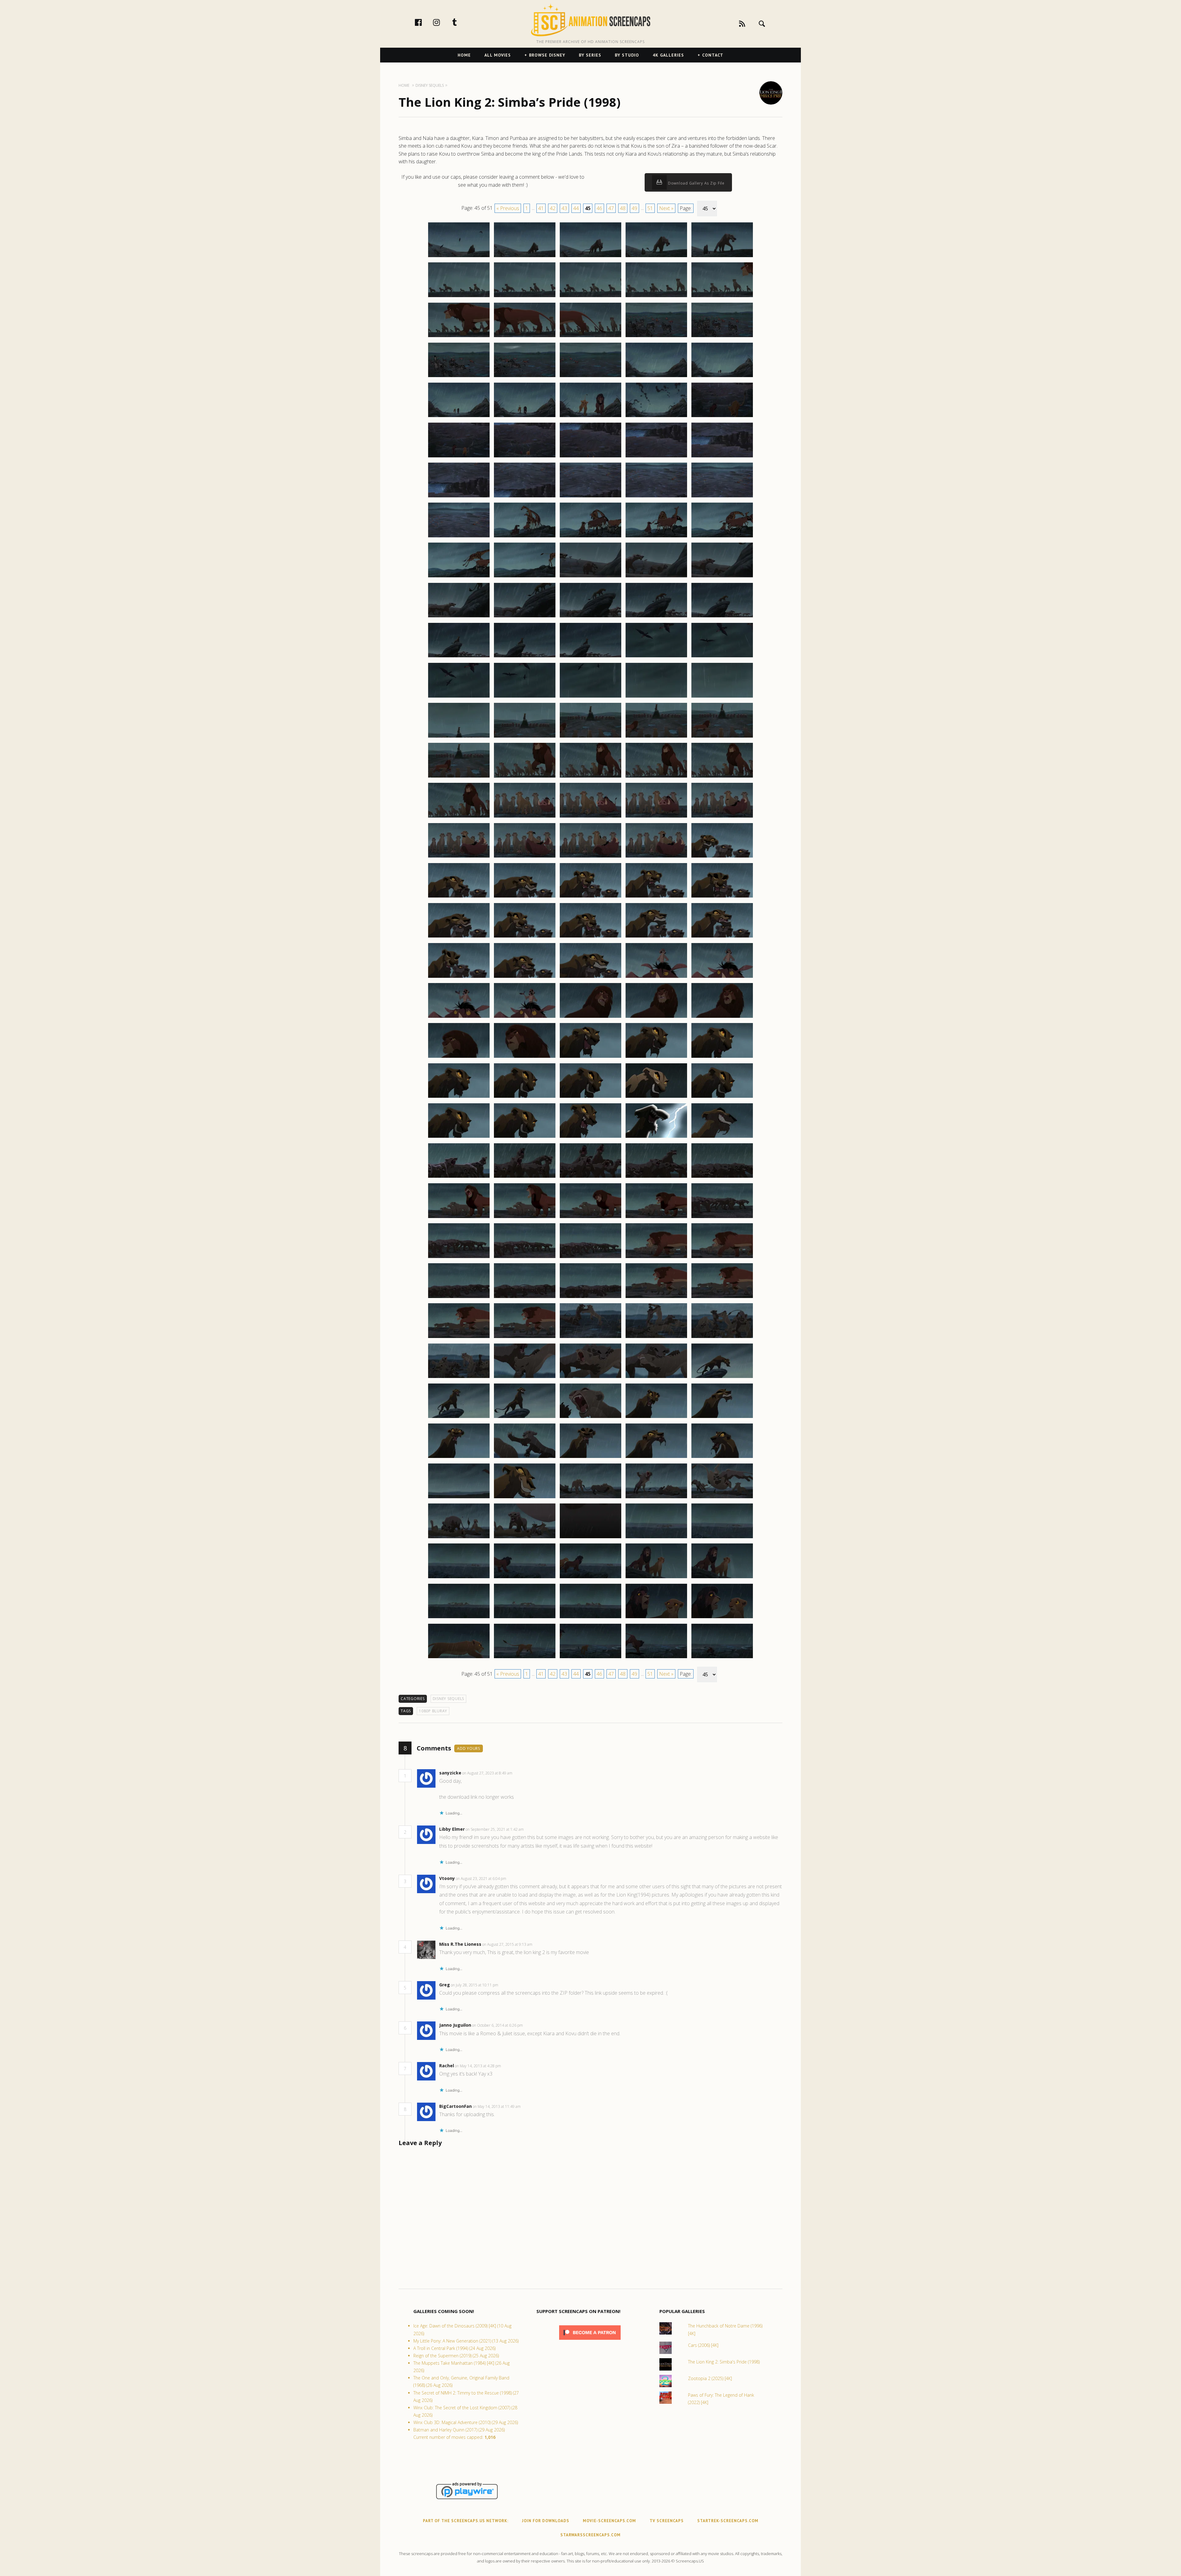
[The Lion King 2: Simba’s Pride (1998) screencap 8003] (590, 897)
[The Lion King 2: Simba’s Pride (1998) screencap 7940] (722, 377)
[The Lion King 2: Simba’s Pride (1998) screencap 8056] (459, 1338)
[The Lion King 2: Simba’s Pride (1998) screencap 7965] (722, 577)
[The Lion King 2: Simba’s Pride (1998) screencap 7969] (656, 617)
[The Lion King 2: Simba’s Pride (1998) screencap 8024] (656, 1057)
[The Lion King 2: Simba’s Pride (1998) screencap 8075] (722, 1458)
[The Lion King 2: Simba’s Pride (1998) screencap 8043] (590, 1218)
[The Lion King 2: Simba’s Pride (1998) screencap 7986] (459, 777)
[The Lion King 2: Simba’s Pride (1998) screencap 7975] (722, 657)
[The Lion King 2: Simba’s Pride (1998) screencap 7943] (590, 417)
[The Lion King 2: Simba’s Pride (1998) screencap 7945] (722, 417)
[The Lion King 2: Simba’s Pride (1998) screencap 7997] (525, 857)
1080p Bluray (433, 1711)
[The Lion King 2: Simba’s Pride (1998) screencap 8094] (656, 1618)
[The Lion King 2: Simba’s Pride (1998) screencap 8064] (656, 1378)
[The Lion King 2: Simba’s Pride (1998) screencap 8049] (656, 1258)
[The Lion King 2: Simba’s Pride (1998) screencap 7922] (525, 257)
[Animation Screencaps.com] (590, 20)
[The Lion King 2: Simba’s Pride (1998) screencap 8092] (525, 1618)
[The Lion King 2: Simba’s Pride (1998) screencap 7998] (590, 857)
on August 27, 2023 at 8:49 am (488, 1773)
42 (553, 208)
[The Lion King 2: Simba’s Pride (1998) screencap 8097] (525, 1658)
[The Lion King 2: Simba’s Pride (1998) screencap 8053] (590, 1298)
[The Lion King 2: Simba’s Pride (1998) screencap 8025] (722, 1057)
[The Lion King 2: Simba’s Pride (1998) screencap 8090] (722, 1578)
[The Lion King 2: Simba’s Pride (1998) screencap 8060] (722, 1338)
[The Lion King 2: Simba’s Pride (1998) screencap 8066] (459, 1418)
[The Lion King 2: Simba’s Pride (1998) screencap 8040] (722, 1177)
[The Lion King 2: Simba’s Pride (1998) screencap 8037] (525, 1177)
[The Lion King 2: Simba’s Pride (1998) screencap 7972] (525, 657)
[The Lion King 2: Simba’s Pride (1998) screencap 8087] (525, 1578)
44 (576, 208)
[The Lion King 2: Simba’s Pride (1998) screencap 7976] (459, 697)
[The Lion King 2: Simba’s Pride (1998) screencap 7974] (656, 657)
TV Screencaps (667, 2521)
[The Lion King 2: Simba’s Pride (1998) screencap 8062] (525, 1378)
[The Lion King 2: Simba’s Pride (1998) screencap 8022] (525, 1057)
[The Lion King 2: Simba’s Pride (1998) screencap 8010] (722, 937)
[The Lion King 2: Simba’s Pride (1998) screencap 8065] (722, 1378)
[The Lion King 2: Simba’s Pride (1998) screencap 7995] (722, 817)
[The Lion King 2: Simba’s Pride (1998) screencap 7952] (525, 497)
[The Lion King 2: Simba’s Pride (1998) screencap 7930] (722, 297)
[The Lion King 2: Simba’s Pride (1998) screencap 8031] (459, 1137)
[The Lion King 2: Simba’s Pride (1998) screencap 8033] (590, 1137)
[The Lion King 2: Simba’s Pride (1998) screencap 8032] (525, 1137)
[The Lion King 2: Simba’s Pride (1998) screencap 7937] (525, 377)
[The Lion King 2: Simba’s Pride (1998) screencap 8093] (590, 1618)
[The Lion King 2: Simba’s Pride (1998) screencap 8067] (525, 1418)
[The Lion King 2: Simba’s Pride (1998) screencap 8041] (459, 1218)
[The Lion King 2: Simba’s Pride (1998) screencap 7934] (656, 337)
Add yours (469, 1748)
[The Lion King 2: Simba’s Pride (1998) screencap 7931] (459, 337)
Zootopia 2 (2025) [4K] (710, 2378)
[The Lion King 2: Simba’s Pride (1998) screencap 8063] (590, 1378)
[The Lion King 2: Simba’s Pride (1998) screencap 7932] (525, 337)
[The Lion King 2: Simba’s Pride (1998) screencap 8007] (525, 937)
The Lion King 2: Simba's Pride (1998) (724, 2362)
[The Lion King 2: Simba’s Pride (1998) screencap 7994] (656, 817)
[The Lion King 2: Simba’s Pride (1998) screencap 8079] (656, 1498)
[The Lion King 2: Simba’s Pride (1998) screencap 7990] (722, 777)
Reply (522, 1773)
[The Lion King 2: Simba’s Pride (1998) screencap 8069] (656, 1418)
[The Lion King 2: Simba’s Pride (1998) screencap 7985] (722, 737)
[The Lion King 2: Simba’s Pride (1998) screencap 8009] (656, 937)
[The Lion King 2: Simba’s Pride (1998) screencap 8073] (590, 1458)
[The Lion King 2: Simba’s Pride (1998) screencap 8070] (722, 1418)
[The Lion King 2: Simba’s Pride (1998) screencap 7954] (656, 497)
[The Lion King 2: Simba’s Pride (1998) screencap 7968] (590, 617)
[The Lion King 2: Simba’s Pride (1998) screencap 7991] (459, 817)
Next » (666, 208)
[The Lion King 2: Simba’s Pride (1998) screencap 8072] (525, 1458)
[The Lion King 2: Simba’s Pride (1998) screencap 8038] (590, 1177)
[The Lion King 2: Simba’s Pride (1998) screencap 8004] (656, 897)
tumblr (461, 22)
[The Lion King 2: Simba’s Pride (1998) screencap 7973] (590, 657)
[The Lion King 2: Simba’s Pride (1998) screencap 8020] (722, 1017)
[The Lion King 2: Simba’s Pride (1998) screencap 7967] (525, 617)
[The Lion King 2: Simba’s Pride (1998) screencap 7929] (656, 297)
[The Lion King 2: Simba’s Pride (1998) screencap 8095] (722, 1618)
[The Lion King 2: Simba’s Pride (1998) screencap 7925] (722, 257)
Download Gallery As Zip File (696, 183)
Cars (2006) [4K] (703, 2345)
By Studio (627, 55)
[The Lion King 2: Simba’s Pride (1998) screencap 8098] (590, 1658)
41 (541, 208)
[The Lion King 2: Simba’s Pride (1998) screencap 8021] (459, 1057)
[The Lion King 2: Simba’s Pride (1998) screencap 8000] (722, 857)
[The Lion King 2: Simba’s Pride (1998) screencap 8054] (656, 1298)
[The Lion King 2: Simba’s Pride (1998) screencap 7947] (525, 457)
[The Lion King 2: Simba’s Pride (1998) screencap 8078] (590, 1498)
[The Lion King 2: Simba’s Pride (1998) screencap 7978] (590, 697)
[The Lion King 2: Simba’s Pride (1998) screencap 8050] (722, 1258)
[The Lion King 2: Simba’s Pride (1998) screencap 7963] (590, 577)
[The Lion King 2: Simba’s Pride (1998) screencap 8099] (656, 1658)
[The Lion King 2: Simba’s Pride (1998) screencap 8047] (525, 1258)
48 (623, 208)
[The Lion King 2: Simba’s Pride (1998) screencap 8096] (459, 1658)
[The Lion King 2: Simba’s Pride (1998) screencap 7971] (459, 657)
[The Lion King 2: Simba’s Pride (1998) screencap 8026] (459, 1097)
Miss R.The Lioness (460, 1944)
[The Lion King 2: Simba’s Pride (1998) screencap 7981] (459, 737)
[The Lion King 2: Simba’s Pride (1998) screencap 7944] (656, 417)
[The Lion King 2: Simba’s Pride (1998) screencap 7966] (459, 617)
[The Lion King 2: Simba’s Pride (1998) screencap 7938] (590, 377)
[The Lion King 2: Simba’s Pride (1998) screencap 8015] (722, 977)
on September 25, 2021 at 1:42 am (495, 1829)
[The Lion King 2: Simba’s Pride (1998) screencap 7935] (722, 337)
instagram (443, 22)
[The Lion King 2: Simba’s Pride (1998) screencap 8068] (590, 1418)
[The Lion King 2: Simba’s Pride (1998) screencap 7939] (656, 377)
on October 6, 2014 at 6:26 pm (498, 2025)
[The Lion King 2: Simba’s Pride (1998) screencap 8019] (656, 1017)
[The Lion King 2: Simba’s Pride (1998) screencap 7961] (459, 577)
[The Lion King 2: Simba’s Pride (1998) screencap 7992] (525, 817)
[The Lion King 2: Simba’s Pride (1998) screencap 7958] (590, 537)
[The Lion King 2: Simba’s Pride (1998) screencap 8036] (459, 1177)
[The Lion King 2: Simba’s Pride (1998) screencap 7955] (722, 497)
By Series (590, 55)
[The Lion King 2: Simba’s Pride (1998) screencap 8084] (656, 1538)
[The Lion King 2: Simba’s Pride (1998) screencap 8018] (590, 1017)
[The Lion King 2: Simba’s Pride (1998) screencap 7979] (656, 697)
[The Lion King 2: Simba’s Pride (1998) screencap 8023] (590, 1057)
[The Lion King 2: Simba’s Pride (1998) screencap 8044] (656, 1218)
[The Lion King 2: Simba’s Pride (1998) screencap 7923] (590, 257)
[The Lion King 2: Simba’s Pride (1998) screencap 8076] (459, 1498)
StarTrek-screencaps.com (728, 2521)
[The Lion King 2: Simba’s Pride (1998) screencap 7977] (525, 697)
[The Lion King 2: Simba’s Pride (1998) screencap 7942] (525, 417)
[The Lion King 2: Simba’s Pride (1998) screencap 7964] (656, 577)
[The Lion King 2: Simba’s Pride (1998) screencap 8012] (525, 977)
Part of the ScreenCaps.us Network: (466, 2521)
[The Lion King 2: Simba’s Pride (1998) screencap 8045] (722, 1218)
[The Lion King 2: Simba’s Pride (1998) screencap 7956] (459, 537)
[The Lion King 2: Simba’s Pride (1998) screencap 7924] (656, 257)
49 (634, 208)
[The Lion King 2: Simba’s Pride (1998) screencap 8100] (722, 1658)
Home (464, 55)
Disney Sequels (449, 1699)
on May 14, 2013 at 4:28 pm (478, 2066)
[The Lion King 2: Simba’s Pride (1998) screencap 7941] (459, 417)
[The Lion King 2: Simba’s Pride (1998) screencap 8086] (459, 1578)
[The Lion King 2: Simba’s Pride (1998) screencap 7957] (525, 537)
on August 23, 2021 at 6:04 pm (481, 1879)
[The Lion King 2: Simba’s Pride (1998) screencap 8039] (656, 1177)
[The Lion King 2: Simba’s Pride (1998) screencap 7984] (656, 737)
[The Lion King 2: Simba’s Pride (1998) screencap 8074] (656, 1458)
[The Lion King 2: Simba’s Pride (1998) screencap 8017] (525, 1017)
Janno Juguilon (455, 2025)
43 (564, 208)
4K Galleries (668, 55)
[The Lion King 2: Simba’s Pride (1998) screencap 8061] (459, 1378)
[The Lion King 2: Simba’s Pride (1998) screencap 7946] (459, 457)
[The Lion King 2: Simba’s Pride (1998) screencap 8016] (459, 1017)
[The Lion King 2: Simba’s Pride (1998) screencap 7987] (525, 777)
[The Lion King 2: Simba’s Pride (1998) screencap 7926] (459, 297)
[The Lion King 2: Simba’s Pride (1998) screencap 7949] (656, 457)
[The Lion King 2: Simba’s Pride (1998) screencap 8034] (656, 1137)
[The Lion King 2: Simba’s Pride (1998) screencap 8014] (656, 977)
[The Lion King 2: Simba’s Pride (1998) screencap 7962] (525, 577)
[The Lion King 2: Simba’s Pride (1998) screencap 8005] (722, 897)
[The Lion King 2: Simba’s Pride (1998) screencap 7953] (590, 497)
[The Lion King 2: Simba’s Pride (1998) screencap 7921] (459, 257)
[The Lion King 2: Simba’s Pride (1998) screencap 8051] (459, 1298)
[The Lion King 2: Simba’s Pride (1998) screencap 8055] (722, 1298)
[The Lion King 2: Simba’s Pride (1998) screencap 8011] (459, 977)
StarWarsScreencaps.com (590, 2535)
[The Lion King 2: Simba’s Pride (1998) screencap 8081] (459, 1538)
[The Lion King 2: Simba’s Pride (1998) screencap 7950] (722, 457)
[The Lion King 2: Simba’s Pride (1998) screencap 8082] (525, 1538)
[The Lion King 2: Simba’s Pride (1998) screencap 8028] (590, 1097)
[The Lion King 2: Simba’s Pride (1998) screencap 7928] (590, 297)
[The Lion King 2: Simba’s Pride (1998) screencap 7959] (656, 537)
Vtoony (447, 1878)
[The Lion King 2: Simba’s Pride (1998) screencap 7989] (656, 777)
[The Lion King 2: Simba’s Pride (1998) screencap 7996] (459, 857)
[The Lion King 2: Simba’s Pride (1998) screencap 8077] (525, 1498)
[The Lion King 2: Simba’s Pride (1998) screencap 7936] (459, 377)
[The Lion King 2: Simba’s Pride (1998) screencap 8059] (656, 1338)
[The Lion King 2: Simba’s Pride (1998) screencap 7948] (590, 457)
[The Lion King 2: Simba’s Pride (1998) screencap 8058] (590, 1338)
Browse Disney (547, 55)
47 (611, 208)
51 (650, 208)
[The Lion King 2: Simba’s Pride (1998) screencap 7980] (722, 697)
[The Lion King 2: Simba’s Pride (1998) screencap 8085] (722, 1538)
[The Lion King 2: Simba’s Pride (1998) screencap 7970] (722, 617)
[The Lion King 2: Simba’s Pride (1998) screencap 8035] (722, 1137)
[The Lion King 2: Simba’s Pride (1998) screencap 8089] (656, 1578)
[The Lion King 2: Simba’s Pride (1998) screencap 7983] (590, 737)
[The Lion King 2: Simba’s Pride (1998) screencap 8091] (459, 1618)
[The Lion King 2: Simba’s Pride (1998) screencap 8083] (590, 1538)
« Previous (508, 208)
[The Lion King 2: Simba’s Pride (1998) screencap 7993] (590, 817)
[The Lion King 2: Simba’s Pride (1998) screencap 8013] (590, 977)
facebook (425, 22)
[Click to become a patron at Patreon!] (590, 2341)
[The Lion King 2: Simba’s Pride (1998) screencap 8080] (722, 1498)
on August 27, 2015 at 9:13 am (508, 1944)
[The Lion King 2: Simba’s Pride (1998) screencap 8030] (722, 1097)
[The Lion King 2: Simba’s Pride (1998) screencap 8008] (590, 937)
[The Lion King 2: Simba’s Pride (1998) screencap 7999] (656, 857)
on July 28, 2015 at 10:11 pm (475, 1985)
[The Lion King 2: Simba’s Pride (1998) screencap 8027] (525, 1097)
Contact (713, 55)
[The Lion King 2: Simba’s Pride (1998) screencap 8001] (459, 897)
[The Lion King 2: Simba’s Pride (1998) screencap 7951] (459, 497)
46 (599, 208)
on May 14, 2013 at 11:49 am (497, 2106)
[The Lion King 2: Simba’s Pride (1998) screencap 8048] (590, 1258)
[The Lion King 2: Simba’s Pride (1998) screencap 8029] (656, 1097)
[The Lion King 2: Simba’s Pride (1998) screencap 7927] (525, 297)
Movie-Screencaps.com (609, 2521)
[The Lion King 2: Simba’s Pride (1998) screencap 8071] (459, 1458)
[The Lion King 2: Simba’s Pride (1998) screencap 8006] (459, 937)
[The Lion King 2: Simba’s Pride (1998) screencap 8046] (459, 1258)
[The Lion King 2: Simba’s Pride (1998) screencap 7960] (722, 537)
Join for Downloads (546, 2521)
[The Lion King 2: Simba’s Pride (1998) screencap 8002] (525, 897)
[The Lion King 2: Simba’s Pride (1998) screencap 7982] (525, 737)
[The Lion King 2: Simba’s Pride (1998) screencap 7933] (590, 337)
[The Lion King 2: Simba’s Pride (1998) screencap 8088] (590, 1578)
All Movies (498, 55)
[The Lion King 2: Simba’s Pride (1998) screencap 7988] (590, 777)
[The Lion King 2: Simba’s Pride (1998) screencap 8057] (525, 1338)
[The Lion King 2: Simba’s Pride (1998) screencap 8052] (525, 1298)
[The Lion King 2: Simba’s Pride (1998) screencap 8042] (525, 1218)
